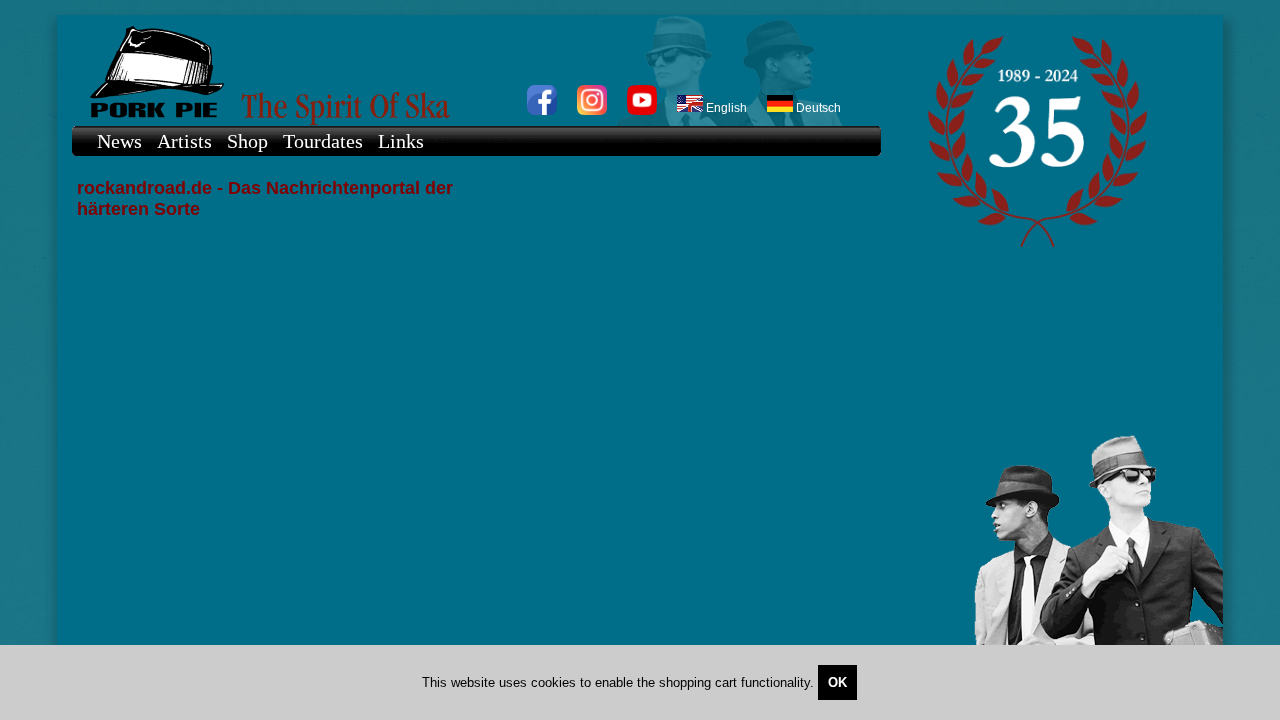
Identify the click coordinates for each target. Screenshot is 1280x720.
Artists (184, 141)
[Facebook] (542, 111)
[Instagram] (592, 111)
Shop (247, 141)
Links (401, 141)
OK (837, 682)
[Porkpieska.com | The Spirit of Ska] (466, 70)
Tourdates (323, 141)
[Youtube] (642, 111)
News (119, 141)
